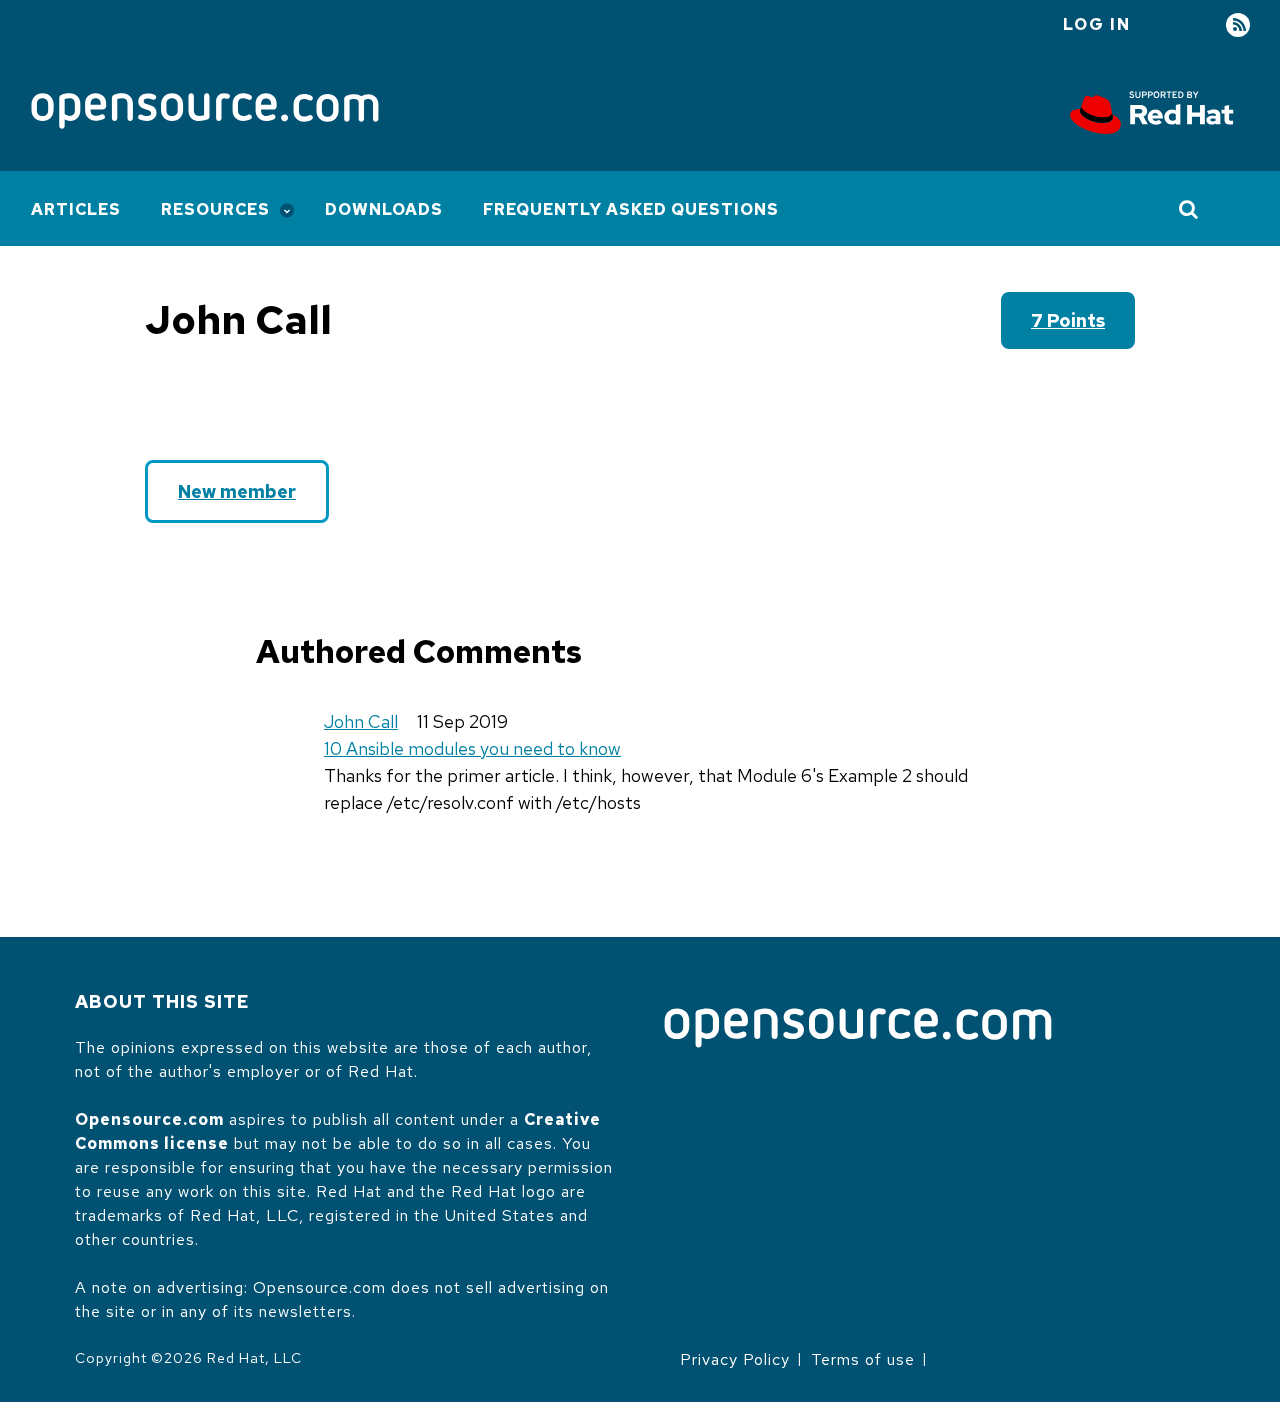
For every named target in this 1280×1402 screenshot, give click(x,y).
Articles (76, 209)
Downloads (384, 209)
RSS (1238, 25)
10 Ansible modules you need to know (472, 748)
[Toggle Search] (1189, 209)
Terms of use (863, 1359)
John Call (361, 721)
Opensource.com (149, 1119)
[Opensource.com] (205, 112)
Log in (1097, 24)
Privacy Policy (735, 1359)
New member (237, 491)
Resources (215, 209)
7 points (1068, 320)
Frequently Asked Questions (631, 209)
